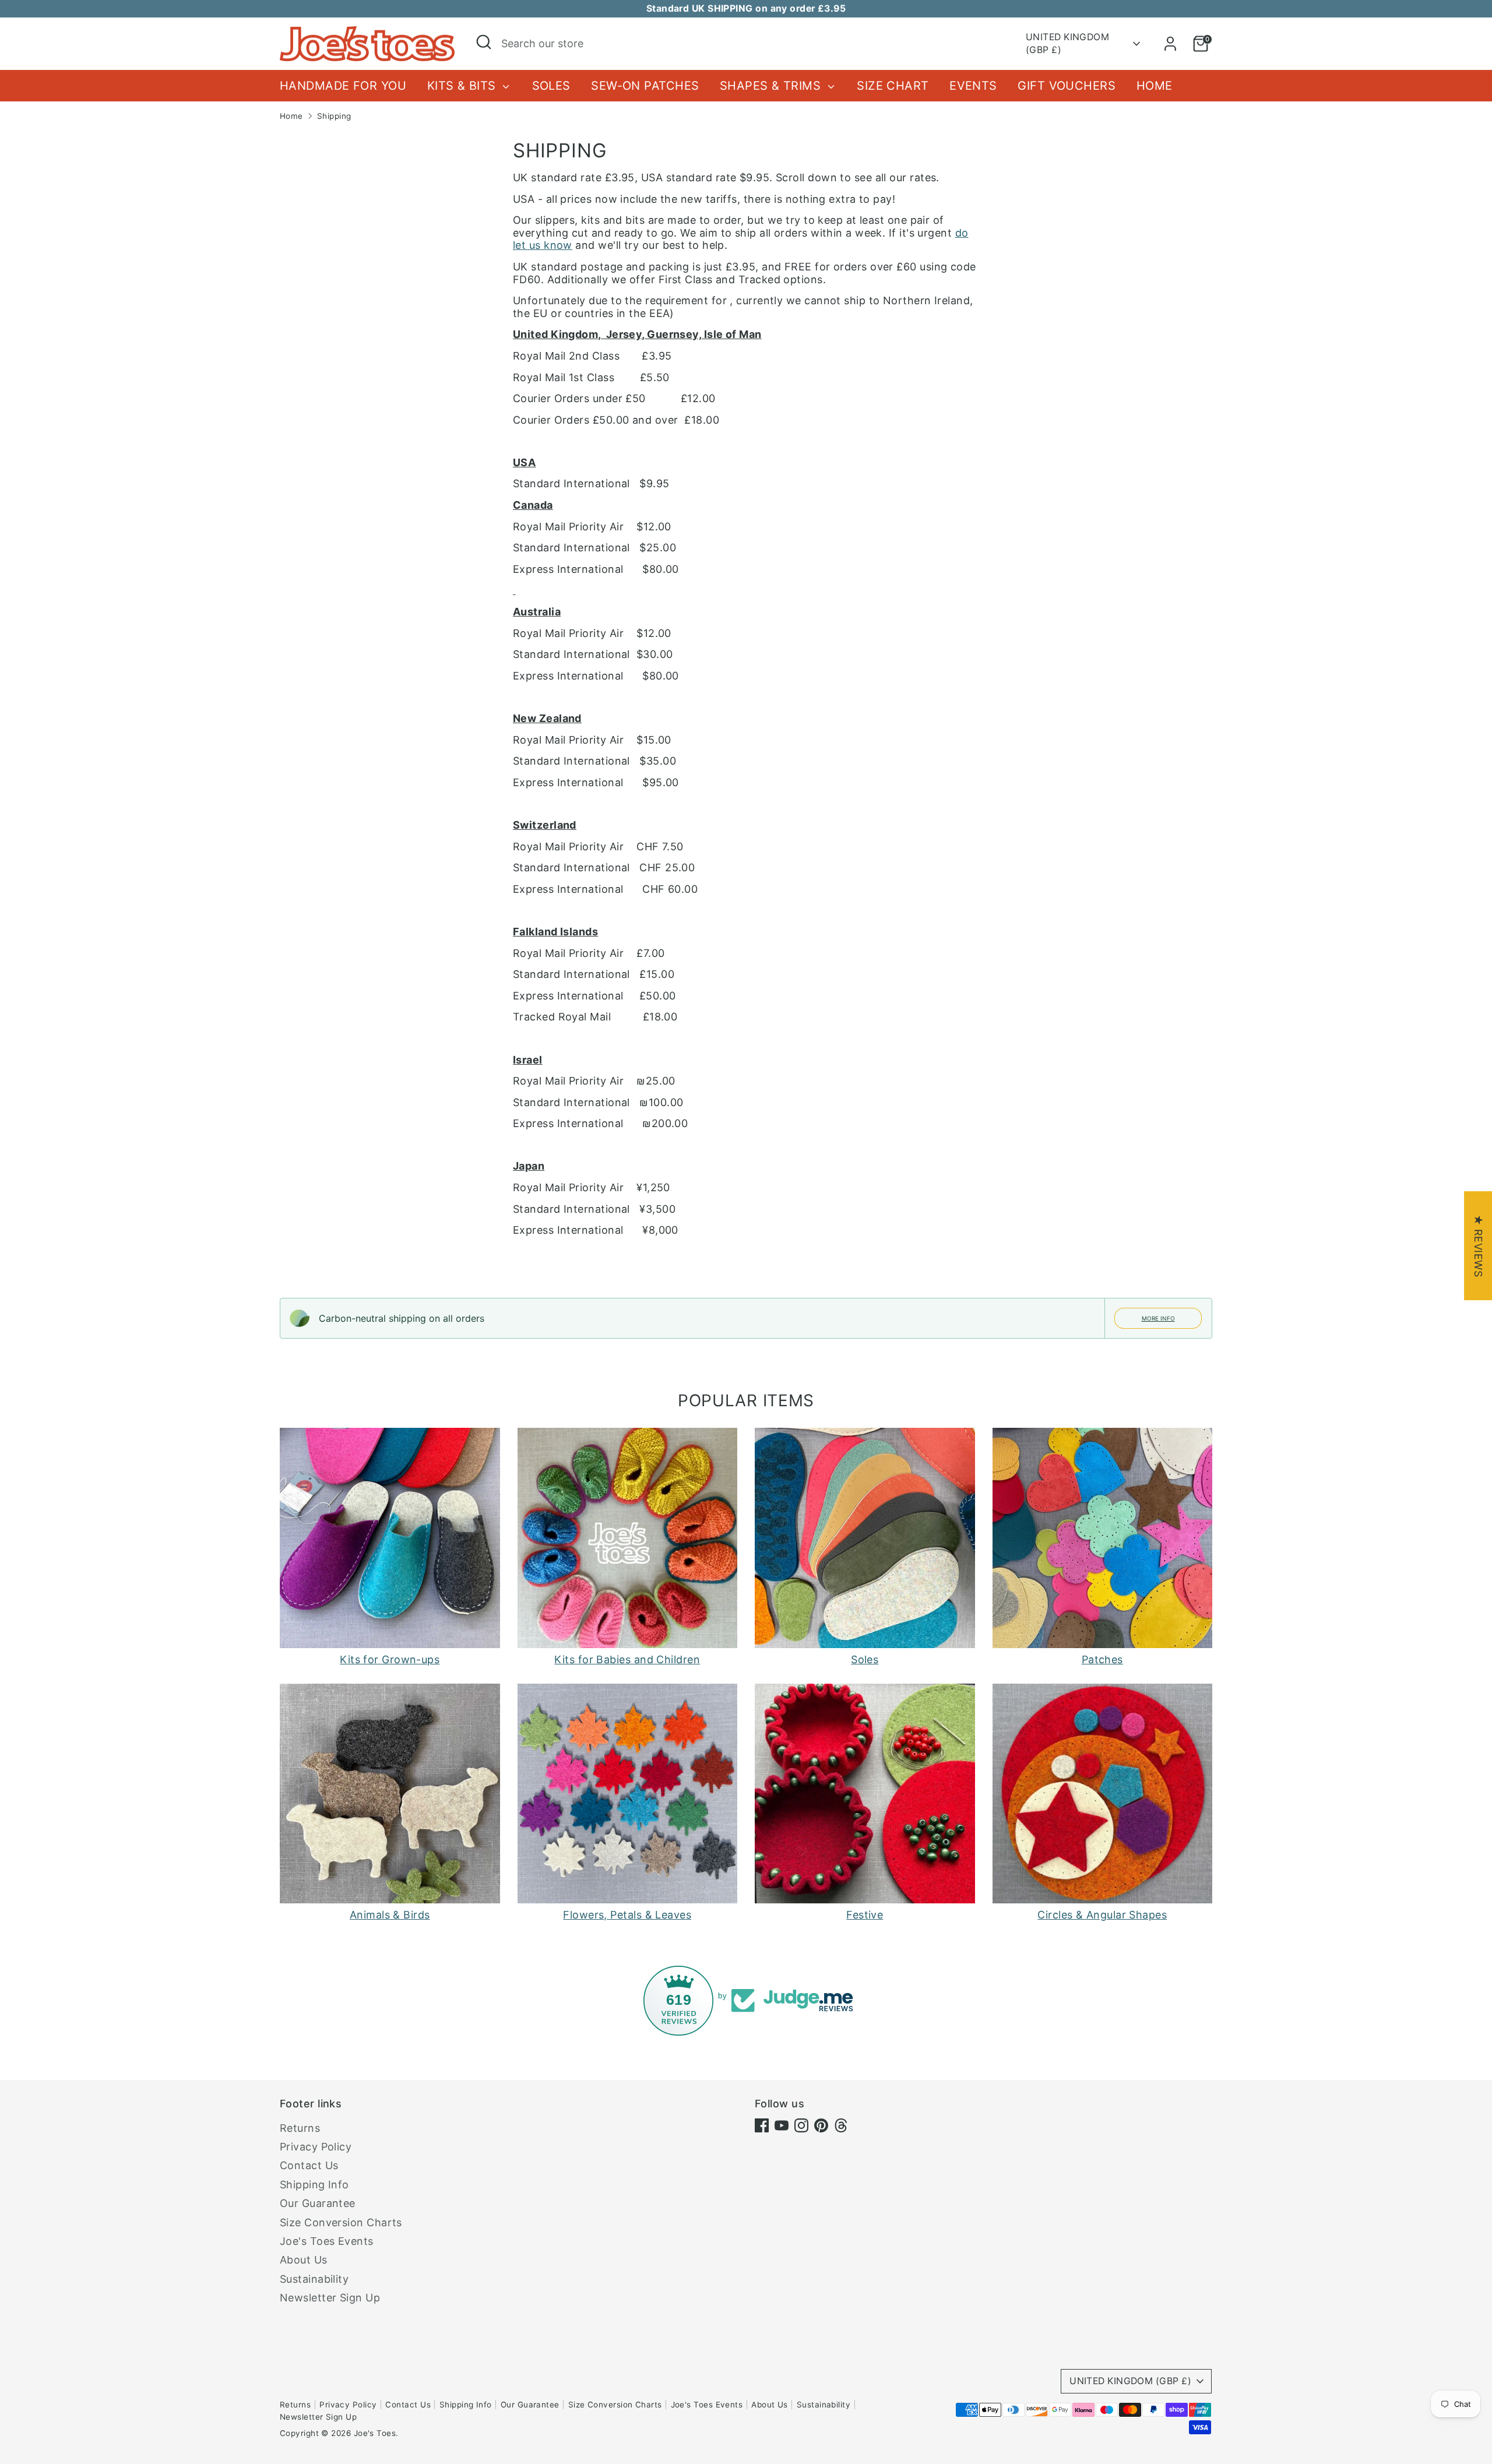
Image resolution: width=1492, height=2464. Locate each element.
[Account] (1170, 44)
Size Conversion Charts (341, 2222)
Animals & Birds (390, 1915)
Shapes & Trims (772, 86)
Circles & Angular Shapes (1102, 1915)
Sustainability (314, 2279)
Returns (300, 2128)
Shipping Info (314, 2185)
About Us (304, 2260)
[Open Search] (484, 42)
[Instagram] (801, 2125)
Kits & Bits (463, 86)
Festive (865, 1915)
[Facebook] (762, 2125)
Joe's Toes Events (327, 2241)
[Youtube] (782, 2125)
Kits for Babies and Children (627, 1659)
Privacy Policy (316, 2147)
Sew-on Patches (645, 86)
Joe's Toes (375, 2433)
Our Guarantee (318, 2203)
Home (1155, 86)
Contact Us (309, 2165)
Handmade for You (343, 86)
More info (1158, 1318)
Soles (551, 86)
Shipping (334, 116)
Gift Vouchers (1067, 86)
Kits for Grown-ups (390, 1659)
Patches (1102, 1659)
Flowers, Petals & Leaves (627, 1915)
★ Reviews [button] (1478, 1246)
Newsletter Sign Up (330, 2298)
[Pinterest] (821, 2125)
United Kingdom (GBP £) (1067, 43)
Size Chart (893, 86)
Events (973, 86)
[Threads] (841, 2125)
